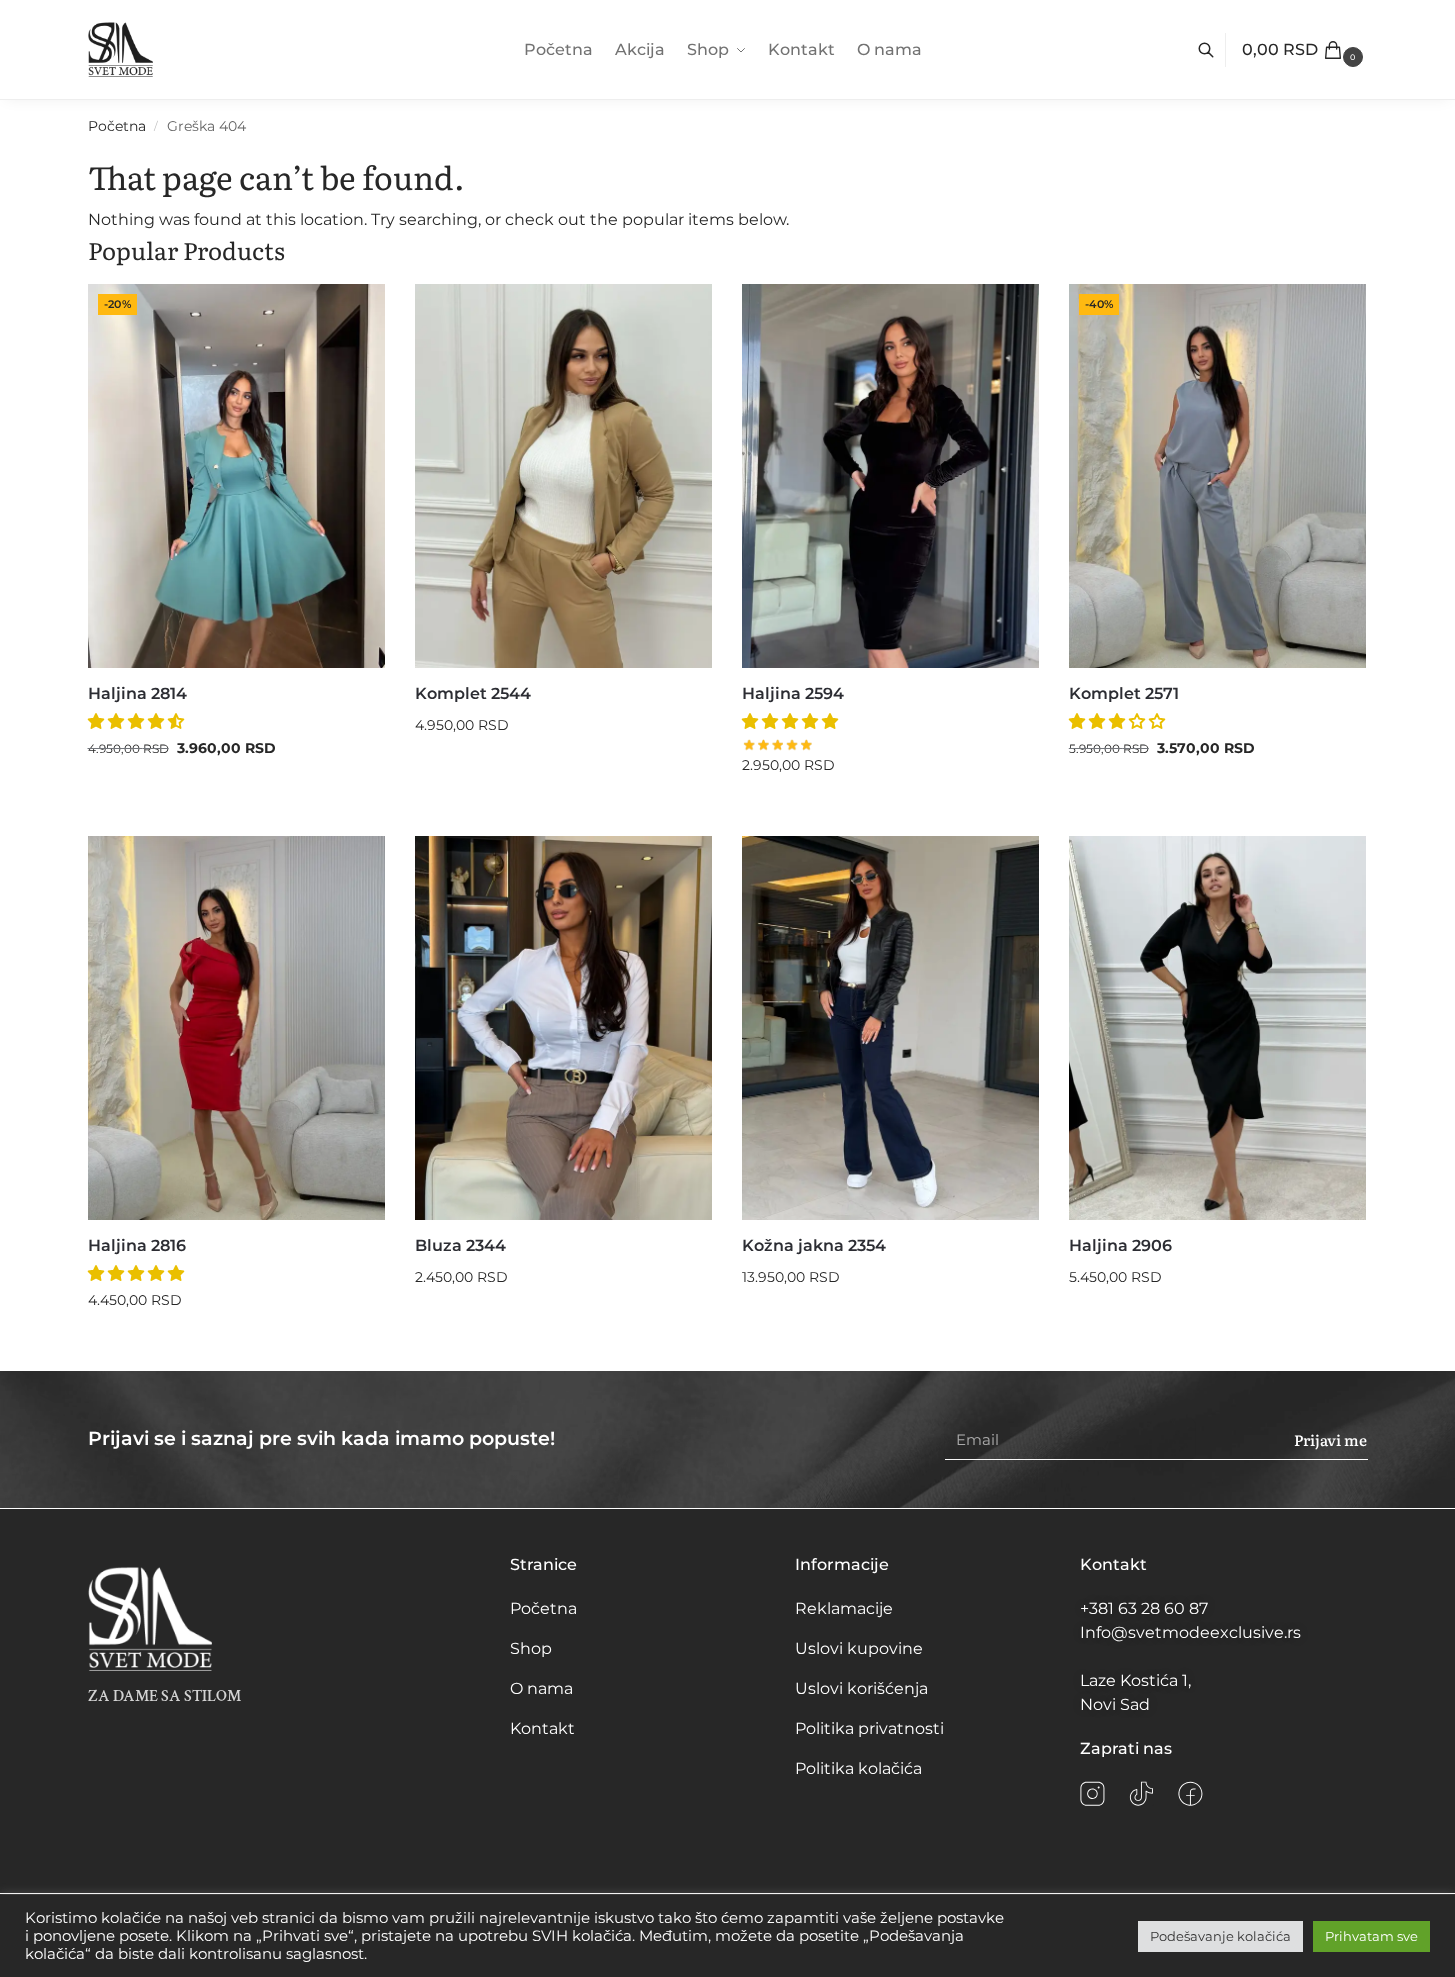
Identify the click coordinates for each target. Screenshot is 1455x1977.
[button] (1305, 50)
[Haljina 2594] (890, 476)
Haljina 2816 (137, 1245)
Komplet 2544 (473, 693)
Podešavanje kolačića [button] (1220, 1936)
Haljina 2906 (1120, 1245)
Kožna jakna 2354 (814, 1245)
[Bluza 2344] (563, 1028)
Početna (117, 126)
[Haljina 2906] (1217, 1028)
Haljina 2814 (137, 693)
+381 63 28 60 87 (1144, 1608)
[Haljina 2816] (236, 1028)
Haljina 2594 (793, 693)
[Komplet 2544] (563, 476)
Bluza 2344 (460, 1245)
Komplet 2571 (1124, 693)
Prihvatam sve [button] (1371, 1936)
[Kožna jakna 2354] (890, 1028)
